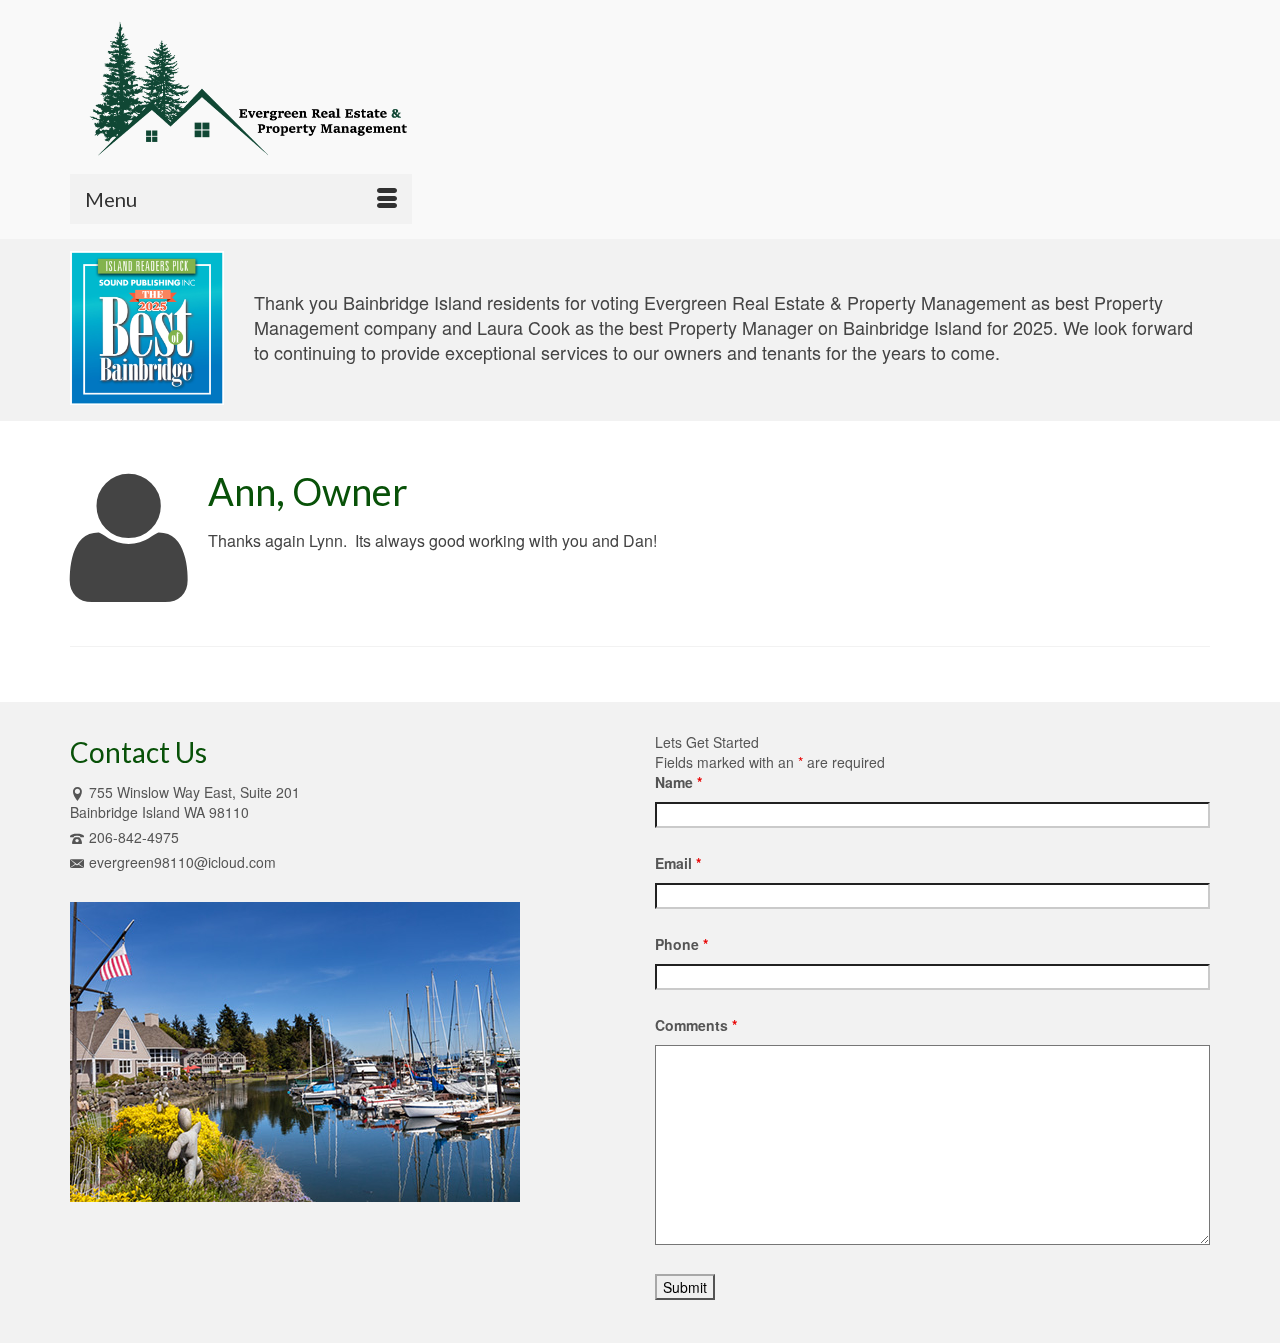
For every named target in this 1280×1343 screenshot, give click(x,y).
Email (678, 863)
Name (678, 782)
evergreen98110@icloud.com (182, 862)
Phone (681, 944)
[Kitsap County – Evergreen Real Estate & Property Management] (250, 87)
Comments (696, 1025)
